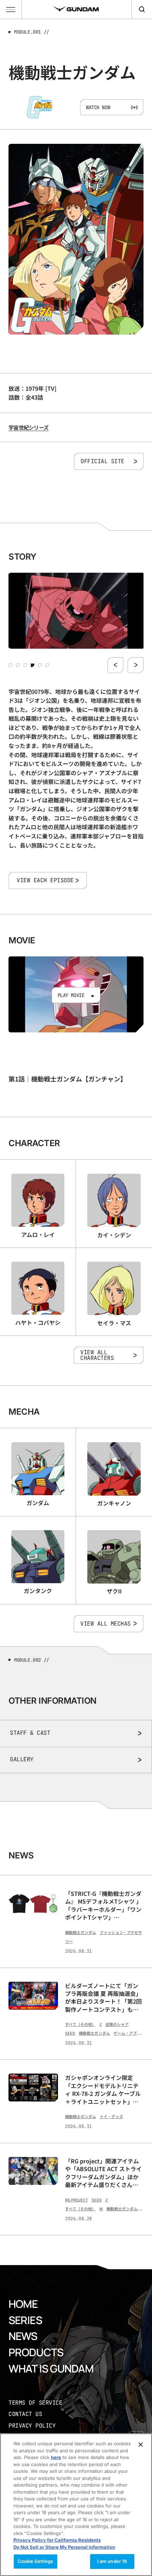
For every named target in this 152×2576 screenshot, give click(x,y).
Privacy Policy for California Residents (57, 2540)
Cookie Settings (36, 2561)
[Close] (141, 2445)
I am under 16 (112, 2561)
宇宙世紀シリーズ (28, 427)
